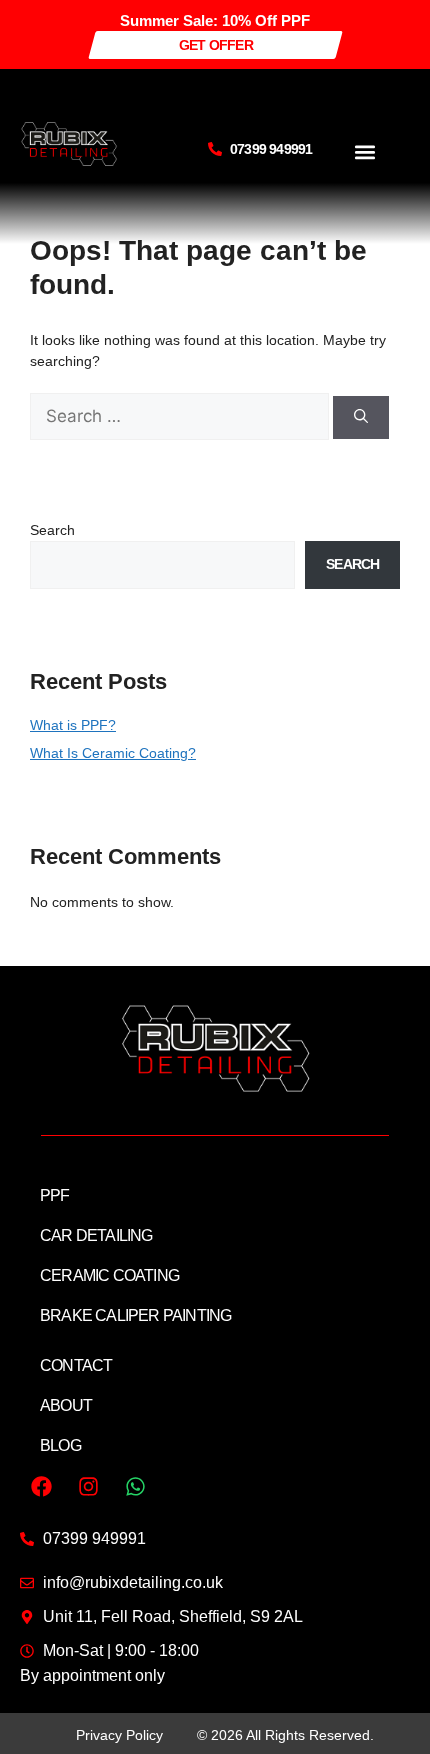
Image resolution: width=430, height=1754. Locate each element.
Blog (60, 1445)
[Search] (361, 417)
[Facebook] (41, 1487)
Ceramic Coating (109, 1275)
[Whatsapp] (135, 1487)
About (66, 1405)
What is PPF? (73, 725)
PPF (55, 1195)
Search (52, 530)
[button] (364, 151)
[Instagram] (88, 1487)
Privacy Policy (119, 1735)
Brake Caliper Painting (135, 1315)
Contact (76, 1365)
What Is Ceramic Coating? (113, 753)
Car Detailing (96, 1235)
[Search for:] (181, 417)
